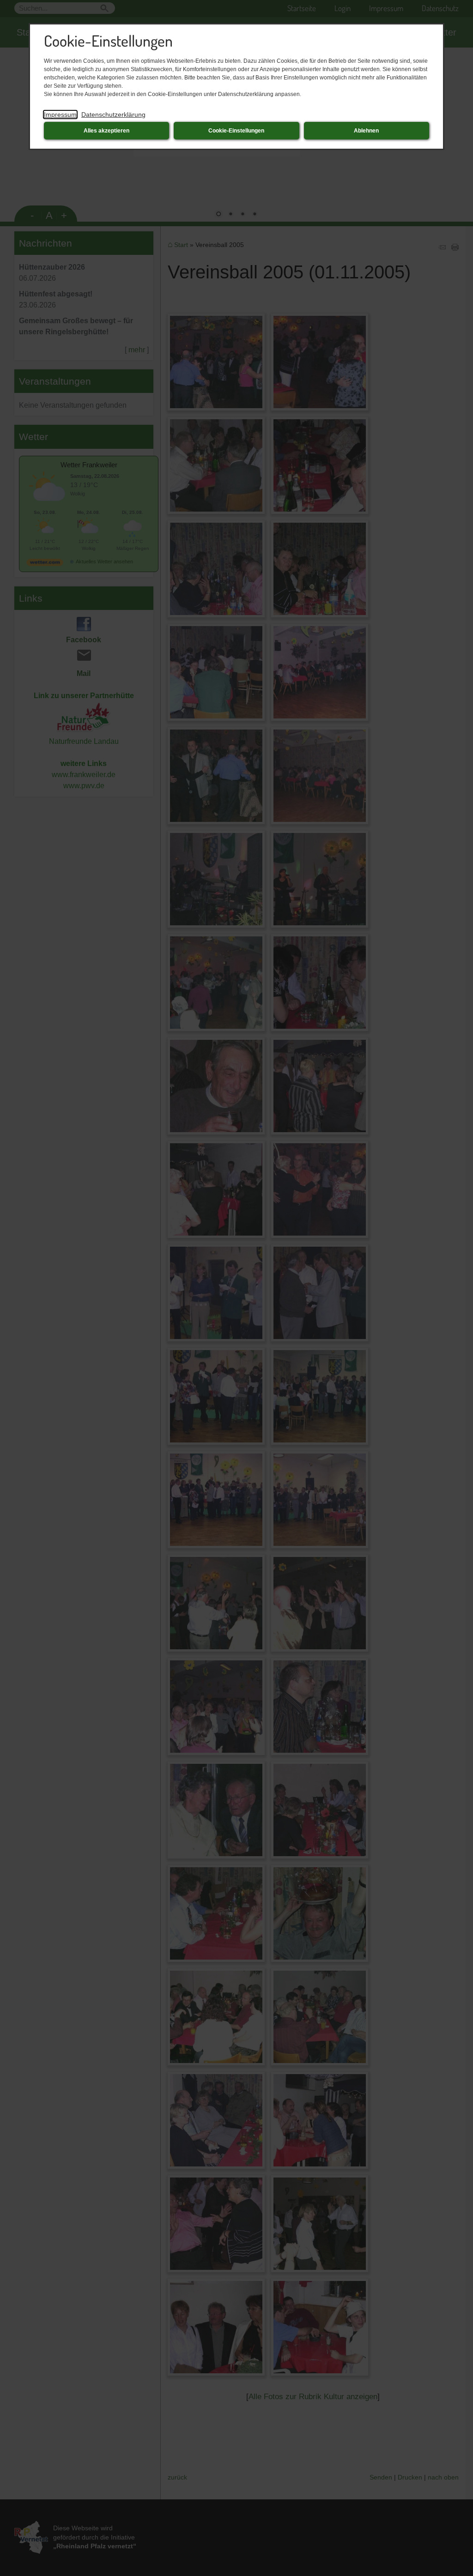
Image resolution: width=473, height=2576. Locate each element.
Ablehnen (366, 131)
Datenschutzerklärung (113, 115)
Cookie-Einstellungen (236, 131)
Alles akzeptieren (106, 131)
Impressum (60, 115)
